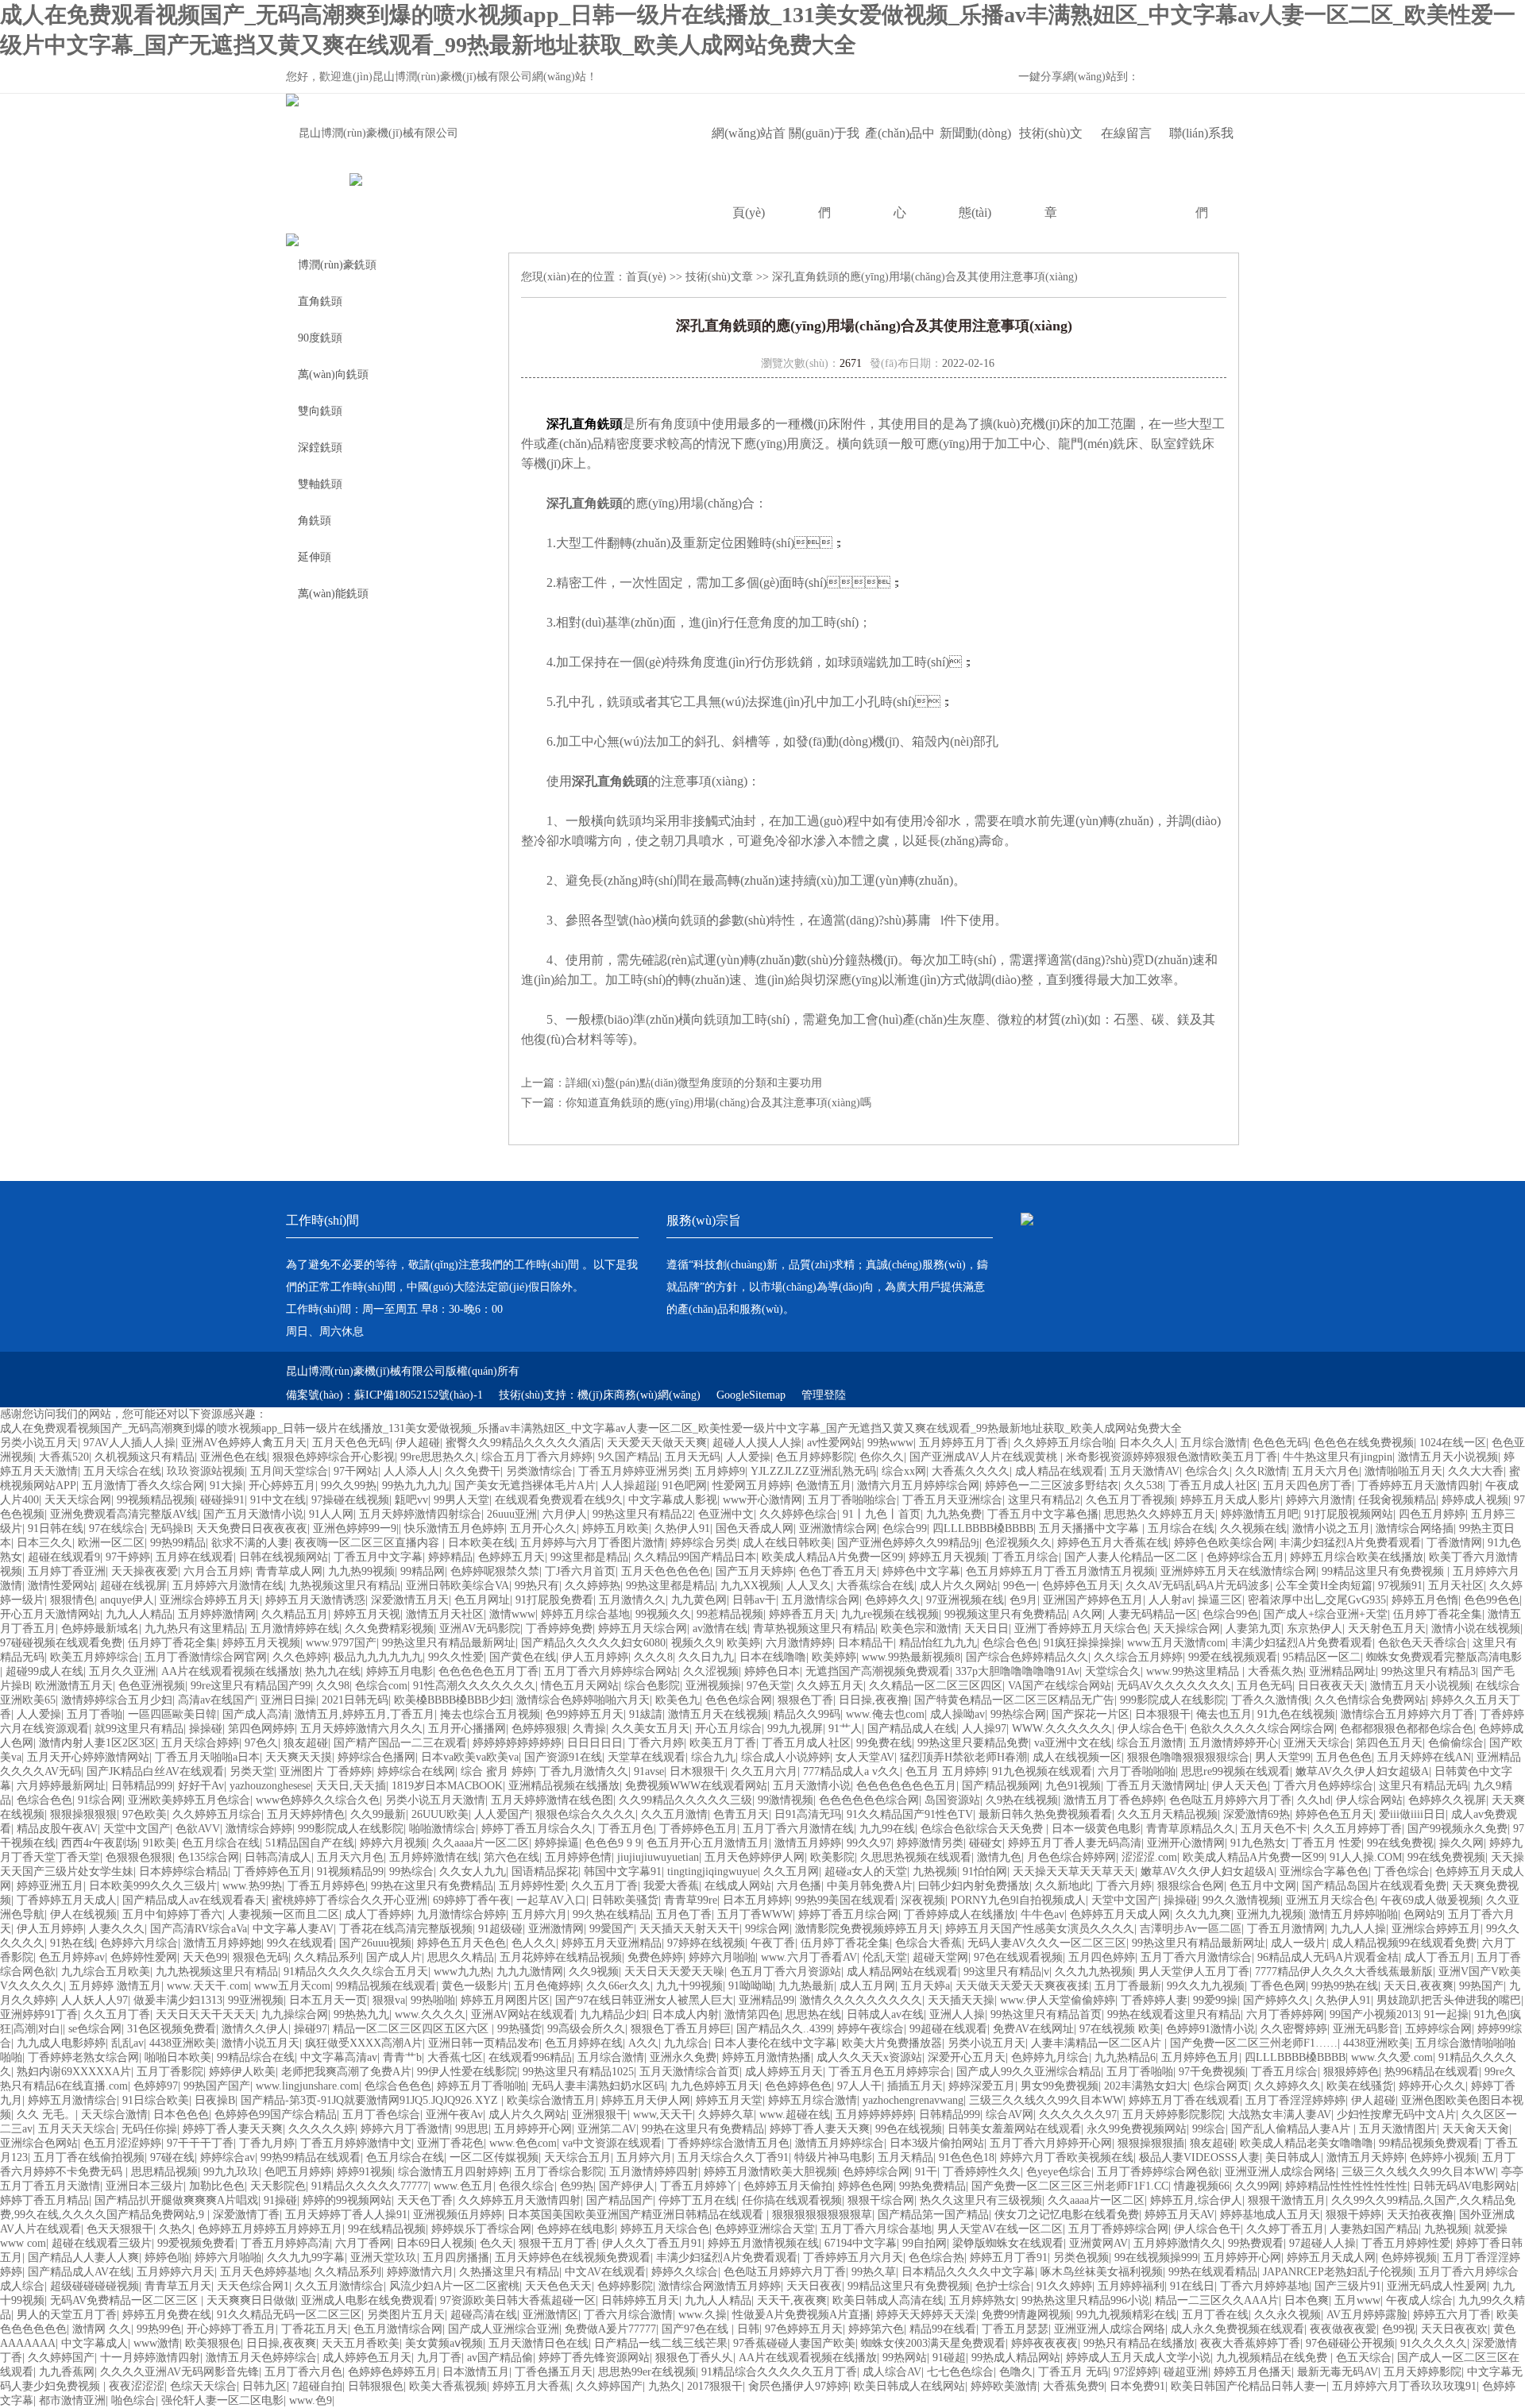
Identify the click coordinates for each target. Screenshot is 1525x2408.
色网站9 (1423, 1914)
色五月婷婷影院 (815, 1457)
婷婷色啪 (167, 2257)
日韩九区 (264, 2386)
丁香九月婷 (267, 2143)
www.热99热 (252, 1886)
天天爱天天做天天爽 (657, 1443)
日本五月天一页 (328, 2000)
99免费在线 (884, 1743)
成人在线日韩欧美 (787, 1543)
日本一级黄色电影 (1096, 1829)
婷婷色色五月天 (1334, 1814)
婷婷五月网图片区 (505, 2000)
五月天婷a (925, 1986)
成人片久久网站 (959, 1586)
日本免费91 (1137, 2386)
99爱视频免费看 (196, 2243)
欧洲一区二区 (111, 1543)
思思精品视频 (164, 2172)
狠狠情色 (72, 1600)
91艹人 (845, 1729)
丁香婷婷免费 (559, 1628)
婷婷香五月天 (802, 1614)
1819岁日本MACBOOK (447, 1786)
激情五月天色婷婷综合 (261, 2358)
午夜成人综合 (1419, 2300)
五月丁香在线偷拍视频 (89, 2157)
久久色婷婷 (300, 1657)
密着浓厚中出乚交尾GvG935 (1317, 1600)
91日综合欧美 (156, 2100)
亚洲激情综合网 (838, 1528)
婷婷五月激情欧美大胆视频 (770, 2172)
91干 (926, 2172)
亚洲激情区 (550, 2315)
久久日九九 (706, 1657)
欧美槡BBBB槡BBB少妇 (452, 1700)
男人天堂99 (1283, 1757)
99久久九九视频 (1206, 1986)
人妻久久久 (117, 1929)
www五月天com (292, 1986)
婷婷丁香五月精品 (44, 2200)
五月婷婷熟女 (983, 2300)
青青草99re (691, 1900)
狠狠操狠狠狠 (83, 1814)
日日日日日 (595, 1743)
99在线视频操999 (1156, 2257)
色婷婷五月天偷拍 (788, 2186)
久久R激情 (1261, 1471)
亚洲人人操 (957, 2014)
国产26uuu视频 (375, 1943)
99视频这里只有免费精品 (1006, 1614)
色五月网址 (482, 1600)
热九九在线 (333, 1671)
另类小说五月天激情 (435, 1800)
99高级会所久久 (586, 2029)
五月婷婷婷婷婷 (874, 2115)
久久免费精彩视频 (389, 1628)
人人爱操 (748, 1457)
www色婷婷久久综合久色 (318, 1800)
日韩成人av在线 (885, 2014)
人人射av (1170, 1600)
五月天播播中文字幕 (1091, 1528)
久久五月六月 (764, 1771)
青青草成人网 (289, 1571)
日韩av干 (754, 1600)
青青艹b (402, 2057)
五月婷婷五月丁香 (963, 1443)
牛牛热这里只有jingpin (1338, 1457)
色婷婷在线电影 (576, 2229)
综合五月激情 (1150, 1743)
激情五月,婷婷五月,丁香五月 (365, 1714)
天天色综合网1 (253, 2286)
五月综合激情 (1214, 1443)
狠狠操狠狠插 (1151, 2143)
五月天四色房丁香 (1307, 1486)
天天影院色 (278, 2186)
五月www (1357, 2300)
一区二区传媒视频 (494, 2157)
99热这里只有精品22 (643, 1514)
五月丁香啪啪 (1140, 2072)
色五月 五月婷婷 (946, 1771)
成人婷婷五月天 (784, 2072)
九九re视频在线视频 (890, 1614)
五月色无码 (1264, 1686)
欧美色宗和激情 (920, 1628)
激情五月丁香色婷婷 (1114, 1800)
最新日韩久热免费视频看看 (1045, 1814)
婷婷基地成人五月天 (1270, 2215)
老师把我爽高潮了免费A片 (346, 2072)
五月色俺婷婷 (547, 1986)
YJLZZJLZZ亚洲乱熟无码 (813, 1471)
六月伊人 (565, 1514)
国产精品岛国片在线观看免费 (1374, 1886)
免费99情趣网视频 (1026, 2315)
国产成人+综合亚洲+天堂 (1326, 1614)
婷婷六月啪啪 (722, 1957)
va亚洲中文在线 (1073, 1743)
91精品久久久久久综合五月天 (356, 1972)
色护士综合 (1003, 2286)
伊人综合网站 (1369, 1800)
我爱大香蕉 (671, 1886)
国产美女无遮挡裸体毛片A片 (525, 1486)
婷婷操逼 (557, 1843)
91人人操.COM (1366, 1857)
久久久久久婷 (322, 2129)
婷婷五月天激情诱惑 (315, 1600)
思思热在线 (813, 2014)
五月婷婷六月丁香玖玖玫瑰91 (1404, 2386)
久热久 (176, 2229)
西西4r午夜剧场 (99, 1843)
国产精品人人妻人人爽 (83, 2257)
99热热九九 (361, 2014)
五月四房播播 (456, 2257)
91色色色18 (967, 2157)
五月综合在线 (1181, 1528)
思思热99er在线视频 (647, 2372)
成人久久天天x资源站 (869, 2057)
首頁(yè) (646, 277)
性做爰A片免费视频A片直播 (801, 2315)
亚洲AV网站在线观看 (523, 2014)
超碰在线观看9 (64, 1557)
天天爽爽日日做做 (251, 2300)
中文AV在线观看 (605, 2272)
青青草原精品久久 (1191, 1829)
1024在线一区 (1453, 1443)
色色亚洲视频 (152, 1686)
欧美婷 (743, 1643)
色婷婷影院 (625, 2286)
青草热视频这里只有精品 (814, 1628)
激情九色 (999, 1857)
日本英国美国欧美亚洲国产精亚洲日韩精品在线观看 (637, 2215)
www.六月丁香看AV (809, 1957)
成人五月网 (867, 1986)
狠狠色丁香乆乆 (694, 2358)
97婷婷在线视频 (706, 1943)
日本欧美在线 (481, 1543)
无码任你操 (149, 2129)
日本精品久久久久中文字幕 (968, 2272)
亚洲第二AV (607, 2129)
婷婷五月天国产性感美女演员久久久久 (1040, 1929)
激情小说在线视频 (1476, 1628)
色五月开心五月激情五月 (708, 1843)
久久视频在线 (1253, 1528)
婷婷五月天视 (367, 1614)
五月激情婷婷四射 (654, 2172)
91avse (649, 1771)
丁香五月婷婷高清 (285, 2243)
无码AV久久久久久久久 (1174, 1686)
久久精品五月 (295, 1614)
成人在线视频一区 (1077, 1757)
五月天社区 (1456, 1586)
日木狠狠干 (697, 1771)
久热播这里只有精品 (509, 2272)
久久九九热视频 (1094, 1972)
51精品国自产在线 (310, 1843)
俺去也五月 (1224, 1714)
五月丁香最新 (1128, 1986)
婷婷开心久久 (1432, 2086)
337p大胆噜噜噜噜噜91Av (1017, 1671)
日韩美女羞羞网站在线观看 (1014, 2129)
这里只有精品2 (1044, 1500)
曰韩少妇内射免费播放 (974, 1886)
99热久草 (874, 2272)
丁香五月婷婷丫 (699, 2186)
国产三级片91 (1348, 2286)
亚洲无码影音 (1366, 2029)
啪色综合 (133, 2400)
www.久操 (703, 2315)
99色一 (1020, 1586)
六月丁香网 (363, 2243)
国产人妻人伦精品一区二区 (1133, 1557)
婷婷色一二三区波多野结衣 (1052, 1486)
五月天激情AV (1145, 1471)
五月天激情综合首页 (689, 2072)
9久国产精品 (629, 1457)
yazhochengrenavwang (913, 2100)
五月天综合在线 (122, 1471)
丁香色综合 (1402, 1872)
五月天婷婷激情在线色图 (552, 1800)
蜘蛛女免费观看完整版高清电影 (1444, 1657)
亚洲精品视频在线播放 (564, 1786)
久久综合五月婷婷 (1138, 1657)
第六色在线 (512, 1857)
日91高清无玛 (808, 1814)
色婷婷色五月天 (1081, 1586)
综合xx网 (904, 1471)
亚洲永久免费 (683, 2057)
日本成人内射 (685, 2014)
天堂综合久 (1113, 1671)
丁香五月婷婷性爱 (1406, 2243)
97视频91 (1400, 1586)
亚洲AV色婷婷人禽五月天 (244, 1443)
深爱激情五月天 (410, 1600)
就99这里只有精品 (139, 1729)
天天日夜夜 (814, 2286)
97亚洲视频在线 (965, 1600)
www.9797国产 (341, 1643)
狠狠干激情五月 (1287, 2200)
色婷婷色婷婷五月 (392, 2372)
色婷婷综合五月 (1245, 1557)
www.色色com (523, 2143)
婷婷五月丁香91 (1009, 2257)
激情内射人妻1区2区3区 (97, 1743)
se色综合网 (95, 2029)
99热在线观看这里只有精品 (1174, 2014)
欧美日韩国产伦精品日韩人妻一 (1249, 2386)
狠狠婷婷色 (1351, 2072)
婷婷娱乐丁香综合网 (481, 2229)
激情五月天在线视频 (718, 1714)
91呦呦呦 (751, 1986)
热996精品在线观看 (1432, 2072)
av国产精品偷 (500, 2358)
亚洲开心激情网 (1186, 1843)
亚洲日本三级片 (145, 2186)
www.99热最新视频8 (911, 1657)
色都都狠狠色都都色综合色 (1407, 1729)
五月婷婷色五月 (1200, 2057)
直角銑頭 (320, 301)
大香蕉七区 (455, 2057)
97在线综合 (117, 1528)
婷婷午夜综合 (871, 2029)
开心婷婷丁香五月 (231, 2329)
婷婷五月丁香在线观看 (1184, 2100)
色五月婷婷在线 (584, 2043)
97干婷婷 (128, 1557)
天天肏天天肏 (1476, 2129)
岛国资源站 (952, 1800)
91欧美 (160, 1843)
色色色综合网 (739, 1700)
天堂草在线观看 (647, 1757)
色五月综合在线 (221, 1843)
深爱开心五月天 (967, 2057)
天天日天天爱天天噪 (674, 1972)
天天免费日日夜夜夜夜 (252, 1528)
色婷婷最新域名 (100, 1628)
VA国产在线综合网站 (1060, 1686)
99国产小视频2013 (1374, 2014)
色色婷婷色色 (798, 2086)
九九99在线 (887, 1829)
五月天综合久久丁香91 (733, 2157)
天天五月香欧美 (361, 2343)
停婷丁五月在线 (697, 2200)
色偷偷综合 (1456, 1743)
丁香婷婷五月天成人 (67, 1900)
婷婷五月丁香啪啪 (481, 2086)
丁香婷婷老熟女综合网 (83, 2057)
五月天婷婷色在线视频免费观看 (573, 2257)
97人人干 (859, 2086)
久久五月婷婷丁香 (1357, 1829)
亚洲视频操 (713, 1686)
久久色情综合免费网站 (1370, 1700)
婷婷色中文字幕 (921, 1571)
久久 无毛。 (46, 2115)
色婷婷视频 (1409, 2257)
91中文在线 (278, 1500)
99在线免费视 (1400, 1843)
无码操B (170, 1528)
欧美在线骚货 (1360, 2086)
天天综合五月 (577, 2157)
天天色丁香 (425, 2200)
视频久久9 (696, 1643)
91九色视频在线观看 (1042, 1771)
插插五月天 (915, 2086)
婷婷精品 (450, 1557)
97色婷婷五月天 (804, 2329)
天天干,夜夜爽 (792, 2300)
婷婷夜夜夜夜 (1044, 2343)
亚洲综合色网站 (39, 2143)
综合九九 (713, 1757)
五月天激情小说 (812, 1786)
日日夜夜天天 (1331, 1686)
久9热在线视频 (1022, 1800)
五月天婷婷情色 (306, 1814)
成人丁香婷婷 (378, 1914)
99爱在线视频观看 (1233, 1657)
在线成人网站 (738, 1886)
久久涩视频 (711, 1671)
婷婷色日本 (772, 1671)
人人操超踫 (629, 1486)
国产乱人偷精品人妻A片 (1292, 2129)
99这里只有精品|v (1006, 1972)
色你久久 (882, 1457)
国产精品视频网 (1001, 1786)
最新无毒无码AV (1338, 2372)
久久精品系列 (327, 1957)
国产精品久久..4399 (784, 2029)
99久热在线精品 (612, 1914)
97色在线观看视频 (1018, 1957)
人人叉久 (809, 1586)
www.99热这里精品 (1194, 1671)
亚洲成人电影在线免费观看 (368, 2300)
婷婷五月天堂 (729, 2100)
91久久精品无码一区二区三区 (289, 2315)
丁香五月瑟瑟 (1015, 2329)
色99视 (1399, 2329)
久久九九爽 (1203, 1914)
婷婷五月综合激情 (813, 2100)
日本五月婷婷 (756, 1900)
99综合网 (767, 1929)
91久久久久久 (1434, 2343)
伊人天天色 (1240, 1786)
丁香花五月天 (315, 2329)
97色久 (261, 1743)
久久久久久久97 (1078, 2115)
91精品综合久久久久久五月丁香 (779, 2372)
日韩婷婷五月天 (640, 2300)
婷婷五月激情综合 (72, 2100)
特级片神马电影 (833, 2157)
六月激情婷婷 (799, 1643)
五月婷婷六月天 (176, 2272)
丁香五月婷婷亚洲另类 (634, 1471)
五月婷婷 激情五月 (115, 1986)
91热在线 (72, 1943)
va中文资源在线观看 (612, 2143)
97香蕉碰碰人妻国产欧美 (794, 2343)
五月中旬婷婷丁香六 (172, 1914)
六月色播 (799, 1886)
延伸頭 (315, 557)
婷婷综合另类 (704, 1543)
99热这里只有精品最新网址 (449, 1643)
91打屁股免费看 (554, 1600)
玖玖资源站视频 (206, 1471)
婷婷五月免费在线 (167, 2315)
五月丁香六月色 (303, 2372)
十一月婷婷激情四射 (150, 2358)
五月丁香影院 (170, 2072)
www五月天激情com (1176, 1643)
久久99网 (1257, 2186)
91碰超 (949, 2358)
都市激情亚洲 (72, 2400)
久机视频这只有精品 (145, 1457)
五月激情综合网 (820, 1600)
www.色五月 (463, 2186)
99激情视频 (786, 1800)
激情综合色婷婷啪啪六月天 (583, 1700)
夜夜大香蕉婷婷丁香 (1250, 2343)
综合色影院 (652, 1686)
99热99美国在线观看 (845, 1900)
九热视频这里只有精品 (345, 1586)
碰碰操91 (222, 1500)
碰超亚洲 (1186, 2372)
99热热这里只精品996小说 (1085, 2300)
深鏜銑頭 (320, 448)
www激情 (156, 2343)
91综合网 (100, 1800)
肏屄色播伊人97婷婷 (798, 2386)
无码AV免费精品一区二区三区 (125, 2300)
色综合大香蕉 (929, 1943)
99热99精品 (178, 1543)
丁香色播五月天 (554, 2372)
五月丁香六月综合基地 (876, 2229)
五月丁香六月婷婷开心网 (1051, 2143)
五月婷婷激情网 (217, 1614)
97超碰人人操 (1322, 2243)
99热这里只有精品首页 (1046, 2014)
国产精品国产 (620, 2200)
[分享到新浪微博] (1201, 78)
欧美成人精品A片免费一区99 (832, 1557)
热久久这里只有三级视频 (981, 2200)
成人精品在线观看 (1060, 1471)
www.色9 (311, 2400)
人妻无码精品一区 (1152, 1614)
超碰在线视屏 (133, 1586)
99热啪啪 (433, 2000)
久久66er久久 (618, 1986)
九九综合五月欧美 (106, 1972)
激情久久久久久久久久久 (861, 2000)
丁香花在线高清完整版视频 (406, 1929)
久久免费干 (473, 1471)
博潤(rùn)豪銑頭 (337, 265)
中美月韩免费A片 (870, 1886)
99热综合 (411, 1872)
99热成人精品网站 (1016, 2358)
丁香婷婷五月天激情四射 (1419, 1486)
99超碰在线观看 (948, 2029)
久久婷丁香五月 (1285, 2229)
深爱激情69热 (1257, 1814)
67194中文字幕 (861, 2243)
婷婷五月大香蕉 (531, 2386)
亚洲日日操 (288, 1700)
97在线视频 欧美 (1120, 2029)
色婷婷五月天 (512, 1557)
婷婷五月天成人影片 (1230, 1500)
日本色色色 (181, 2115)
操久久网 (1461, 1843)
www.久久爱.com (1392, 2057)
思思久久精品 (461, 1957)
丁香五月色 (626, 1829)
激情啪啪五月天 (1403, 1471)
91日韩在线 (56, 1528)
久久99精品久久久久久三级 (685, 1800)
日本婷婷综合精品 (183, 1872)
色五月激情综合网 (398, 2329)
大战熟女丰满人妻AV (1280, 2115)
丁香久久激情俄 (1270, 1700)
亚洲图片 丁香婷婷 (326, 1771)
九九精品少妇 (613, 2014)
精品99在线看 (943, 2329)
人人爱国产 (502, 1814)
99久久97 (869, 1843)
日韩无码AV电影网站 (1465, 2186)
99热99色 (159, 2329)
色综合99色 (1230, 1614)
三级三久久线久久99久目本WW (1046, 2100)
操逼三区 (1220, 1600)
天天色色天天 (558, 2286)
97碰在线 (172, 2157)
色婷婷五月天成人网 (1120, 1914)
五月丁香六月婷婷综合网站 (611, 1671)
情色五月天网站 (580, 1686)
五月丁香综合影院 (559, 2172)
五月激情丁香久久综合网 (143, 1486)
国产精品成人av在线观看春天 (194, 1900)
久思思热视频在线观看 (916, 1857)
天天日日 (986, 1628)
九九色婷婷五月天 (715, 2086)
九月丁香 (439, 2358)
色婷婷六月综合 (139, 1943)
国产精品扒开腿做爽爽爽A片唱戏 (176, 2200)
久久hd (1314, 1800)
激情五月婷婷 (808, 1843)
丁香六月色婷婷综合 (1323, 1786)
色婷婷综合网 (876, 2172)
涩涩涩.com (1149, 1857)
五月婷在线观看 (195, 1557)
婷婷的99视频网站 (347, 2200)
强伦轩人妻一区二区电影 (222, 2400)
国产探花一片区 (1091, 1714)
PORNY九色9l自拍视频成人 (1018, 1900)
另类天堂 (252, 1771)
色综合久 (1207, 1471)
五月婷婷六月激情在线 (228, 1586)
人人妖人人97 (95, 2000)
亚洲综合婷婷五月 (1436, 1929)
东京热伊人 (1315, 1628)
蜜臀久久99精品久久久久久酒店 (523, 1443)
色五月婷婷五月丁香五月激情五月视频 (1060, 1571)
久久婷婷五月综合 (217, 1814)
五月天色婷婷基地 (264, 2272)
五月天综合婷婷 (200, 1743)
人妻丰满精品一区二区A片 (1098, 2043)
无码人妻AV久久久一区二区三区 (1047, 1943)
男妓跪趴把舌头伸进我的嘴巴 (1449, 2000)
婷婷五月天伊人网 (646, 2100)
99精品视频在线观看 (386, 1986)
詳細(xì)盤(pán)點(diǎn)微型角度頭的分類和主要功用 (694, 1083)
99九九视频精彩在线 (1126, 2315)
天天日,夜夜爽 (1419, 1986)
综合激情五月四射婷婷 (454, 2172)
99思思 (472, 2129)
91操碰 (280, 2200)
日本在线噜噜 (773, 1657)
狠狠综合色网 (1191, 1886)
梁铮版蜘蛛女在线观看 (1008, 2243)
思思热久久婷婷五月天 (1160, 1514)
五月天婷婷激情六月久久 (361, 1729)
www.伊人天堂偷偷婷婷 (1058, 2000)
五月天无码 (693, 1457)
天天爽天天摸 (299, 1757)
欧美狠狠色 (213, 2343)
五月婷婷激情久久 (1178, 2243)
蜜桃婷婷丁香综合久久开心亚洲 (349, 1900)
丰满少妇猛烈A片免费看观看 (1350, 1543)
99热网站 (905, 2358)
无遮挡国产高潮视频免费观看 (878, 1671)
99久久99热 (349, 1486)
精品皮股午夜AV (57, 1829)
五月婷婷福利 (1131, 2286)
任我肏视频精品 (1397, 1500)
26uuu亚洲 (512, 1514)
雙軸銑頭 (320, 484)
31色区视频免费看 (172, 2029)
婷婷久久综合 (685, 2272)
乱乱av (127, 2043)
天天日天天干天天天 (206, 2014)
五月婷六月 (539, 1914)
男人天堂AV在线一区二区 (1000, 2229)
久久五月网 (791, 1872)
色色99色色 (1492, 1600)
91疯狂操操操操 (1083, 1643)
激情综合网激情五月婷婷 (720, 2286)
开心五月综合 (728, 1729)
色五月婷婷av (72, 1957)
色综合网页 (1221, 2086)
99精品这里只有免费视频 (1384, 1571)
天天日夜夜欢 (1454, 2329)
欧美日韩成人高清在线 (888, 2300)
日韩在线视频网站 (284, 1557)
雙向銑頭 (320, 411)
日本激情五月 (476, 2372)
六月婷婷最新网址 (61, 1786)
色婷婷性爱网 (144, 1957)
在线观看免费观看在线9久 (559, 1500)
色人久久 (534, 1943)
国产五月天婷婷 (755, 1571)
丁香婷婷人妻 (1154, 2000)
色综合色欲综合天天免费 (983, 1829)
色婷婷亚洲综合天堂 (765, 2229)
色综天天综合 (203, 2386)
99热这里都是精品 (670, 1586)
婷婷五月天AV (1179, 2215)
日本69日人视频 (435, 2243)
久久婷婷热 (593, 1586)
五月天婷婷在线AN (1424, 1757)
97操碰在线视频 (350, 1500)
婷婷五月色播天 (1253, 2372)
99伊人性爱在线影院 (467, 2072)
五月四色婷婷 (1102, 1957)
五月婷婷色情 (578, 1857)
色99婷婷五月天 (585, 1714)
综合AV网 (1010, 2115)
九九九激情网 (530, 1972)
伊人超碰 (418, 1443)
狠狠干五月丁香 (558, 2243)
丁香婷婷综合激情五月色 (728, 2143)
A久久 (643, 2043)
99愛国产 (612, 1929)
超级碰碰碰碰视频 (95, 2286)
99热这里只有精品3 (1428, 1671)
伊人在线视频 (83, 1914)
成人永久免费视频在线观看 (1237, 2329)
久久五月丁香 (604, 1886)
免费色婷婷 (655, 1957)
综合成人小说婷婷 (786, 1757)
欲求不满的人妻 (250, 1543)
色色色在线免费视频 (1364, 1443)
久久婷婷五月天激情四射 (519, 2200)
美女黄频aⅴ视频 (444, 2343)
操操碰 (206, 1729)
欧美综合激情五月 (551, 2100)
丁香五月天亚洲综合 (952, 1500)
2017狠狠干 (715, 2386)
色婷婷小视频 (1443, 2157)
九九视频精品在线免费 (1273, 2358)
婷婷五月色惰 (1425, 1600)
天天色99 (205, 1957)
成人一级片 (1299, 1943)
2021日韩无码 (355, 1700)
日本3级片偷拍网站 (937, 2143)
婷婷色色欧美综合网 (1224, 1543)
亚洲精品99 (766, 2000)
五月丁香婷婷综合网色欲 (1158, 2172)
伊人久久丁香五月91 (652, 2243)
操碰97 (311, 2029)
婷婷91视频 (365, 2172)
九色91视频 (1073, 1786)
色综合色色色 (398, 2086)
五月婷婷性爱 (532, 1886)
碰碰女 (986, 1843)
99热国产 (1481, 1986)
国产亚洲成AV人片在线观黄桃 (985, 1457)
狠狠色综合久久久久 (585, 1814)
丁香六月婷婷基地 (1264, 2286)
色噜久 (1016, 2372)
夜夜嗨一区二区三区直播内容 (369, 1543)
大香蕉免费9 (1073, 2386)
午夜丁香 (773, 1943)
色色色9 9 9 (613, 1843)
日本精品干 (866, 1643)
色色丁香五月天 (838, 1571)
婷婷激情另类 (930, 1843)
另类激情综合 (539, 1471)
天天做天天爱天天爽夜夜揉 (1022, 1986)
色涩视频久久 (1018, 1543)
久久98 (333, 1686)
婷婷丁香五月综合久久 (537, 1829)
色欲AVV (198, 1829)
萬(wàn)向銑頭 (333, 374)
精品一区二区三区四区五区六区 (412, 2029)
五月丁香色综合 (381, 2115)
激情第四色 (752, 2014)
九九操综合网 (295, 2014)
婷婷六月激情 (1319, 1500)
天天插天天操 (961, 2000)
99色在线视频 (909, 2129)
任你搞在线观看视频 (792, 2200)
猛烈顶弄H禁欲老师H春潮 (963, 1757)
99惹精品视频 (730, 1614)
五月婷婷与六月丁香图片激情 (593, 1543)
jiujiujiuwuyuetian (658, 1857)
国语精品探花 (545, 1872)
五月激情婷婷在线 (295, 1628)
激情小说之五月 (1331, 1528)
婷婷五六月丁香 (1452, 2315)
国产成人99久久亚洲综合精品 (1029, 2072)
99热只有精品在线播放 (1139, 2343)
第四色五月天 (1389, 1743)
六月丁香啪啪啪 (1137, 1771)
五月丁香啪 (95, 1714)
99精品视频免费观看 (1429, 2143)
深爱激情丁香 (246, 2215)
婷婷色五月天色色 (461, 1943)
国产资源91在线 (563, 1757)
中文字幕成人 (95, 2343)
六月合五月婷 (217, 1571)
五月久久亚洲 (122, 1671)
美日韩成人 (1293, 2157)
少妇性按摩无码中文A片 (1396, 2115)
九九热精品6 (1125, 2057)
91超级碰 (500, 1929)
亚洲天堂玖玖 (384, 2257)
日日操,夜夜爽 (281, 2343)
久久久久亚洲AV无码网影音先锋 (180, 2372)
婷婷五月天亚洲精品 (612, 1943)
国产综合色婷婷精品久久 (1027, 1657)
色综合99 (905, 1528)
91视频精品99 (350, 1872)
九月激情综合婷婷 (461, 1914)
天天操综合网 (1187, 1628)
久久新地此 (1063, 1886)
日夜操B (215, 2100)
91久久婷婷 (1064, 2286)
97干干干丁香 (200, 2143)
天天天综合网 (78, 1500)
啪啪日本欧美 (178, 2057)
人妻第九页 (1253, 1628)
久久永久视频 (1288, 2315)
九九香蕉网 (67, 2372)
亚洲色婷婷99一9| (356, 1528)
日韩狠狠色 (376, 2386)
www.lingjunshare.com (307, 2086)
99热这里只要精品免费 (973, 1743)
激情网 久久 (102, 2329)
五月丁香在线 (1215, 2315)
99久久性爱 (456, 1657)
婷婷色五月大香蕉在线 (1113, 1543)
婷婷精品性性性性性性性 (1346, 2186)
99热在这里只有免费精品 (432, 1886)
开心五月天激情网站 (50, 1614)
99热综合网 (1018, 1714)
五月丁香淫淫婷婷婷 (1295, 2100)
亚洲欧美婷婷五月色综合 (189, 1800)
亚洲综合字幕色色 (1324, 1872)
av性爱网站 (834, 1443)
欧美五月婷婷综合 (95, 1657)
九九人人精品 (139, 1614)
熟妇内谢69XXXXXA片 (74, 2072)
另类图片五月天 (406, 2315)
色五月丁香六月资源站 (786, 1972)
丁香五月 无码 (1073, 2372)
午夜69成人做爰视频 (1430, 1900)
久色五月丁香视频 (1130, 1500)
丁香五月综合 (1025, 1557)
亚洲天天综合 (1317, 1743)
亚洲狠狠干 (600, 2115)
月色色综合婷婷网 (1071, 1857)
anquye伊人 (127, 1600)
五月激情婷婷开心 (1234, 1743)
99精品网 (423, 1571)
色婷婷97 (156, 2086)
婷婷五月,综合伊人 (1196, 2200)
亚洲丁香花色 (450, 2143)
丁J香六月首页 (580, 1571)
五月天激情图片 (1398, 2129)
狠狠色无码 (261, 1957)
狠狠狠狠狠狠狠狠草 (822, 2215)
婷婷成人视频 (1475, 1500)
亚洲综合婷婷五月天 (210, 1600)
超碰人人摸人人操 (757, 1443)
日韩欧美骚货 (625, 1900)
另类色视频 (1081, 2257)
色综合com (381, 1686)
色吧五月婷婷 (298, 2172)
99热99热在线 (1345, 1986)
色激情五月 (824, 1486)
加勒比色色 (217, 2186)
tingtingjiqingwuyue (712, 1872)
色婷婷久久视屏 (1447, 1800)
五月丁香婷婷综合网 (1118, 2229)
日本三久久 (44, 1543)
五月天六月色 (1326, 1471)
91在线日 (1192, 2286)
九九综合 (686, 2043)
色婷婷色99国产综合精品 (276, 2115)
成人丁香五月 (1438, 1957)
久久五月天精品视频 (1168, 1814)
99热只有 (537, 1586)
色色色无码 (1280, 1443)
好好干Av (201, 1786)
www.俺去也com (885, 1714)
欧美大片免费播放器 (892, 2043)
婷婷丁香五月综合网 (848, 1914)
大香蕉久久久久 (971, 1471)
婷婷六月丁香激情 (405, 2129)
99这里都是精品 (589, 1557)
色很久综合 (527, 2186)
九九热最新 (806, 1986)
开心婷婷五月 (282, 1486)
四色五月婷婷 (1432, 1514)
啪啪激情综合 (442, 1829)
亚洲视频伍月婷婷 (457, 2215)
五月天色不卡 (1274, 1829)
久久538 (1143, 1486)
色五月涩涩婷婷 (122, 2143)
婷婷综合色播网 (376, 1757)
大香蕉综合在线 (875, 1586)
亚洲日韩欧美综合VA (457, 1586)
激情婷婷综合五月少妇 (117, 1700)
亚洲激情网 (556, 1929)
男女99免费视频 (1060, 2086)
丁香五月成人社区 (1213, 1486)
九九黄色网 (699, 1600)
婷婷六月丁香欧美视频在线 (1067, 2157)
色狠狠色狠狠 (139, 1857)
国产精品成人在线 (912, 1729)
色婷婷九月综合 (1050, 2057)
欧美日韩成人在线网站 (909, 2386)
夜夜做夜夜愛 (1343, 2329)
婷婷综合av (228, 2157)
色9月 (1023, 1600)
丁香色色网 (1278, 1986)
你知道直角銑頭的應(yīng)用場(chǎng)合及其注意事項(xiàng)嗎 (718, 1103)
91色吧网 (685, 1486)
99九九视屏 (795, 1729)
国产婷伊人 (627, 2186)
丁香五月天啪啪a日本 (207, 1757)
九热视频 (935, 1872)
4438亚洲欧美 (183, 2043)
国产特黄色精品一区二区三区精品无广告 (1014, 1700)
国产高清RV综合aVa (199, 1929)
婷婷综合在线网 (416, 1771)
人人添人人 (411, 1471)
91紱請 (646, 1714)
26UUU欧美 (440, 1814)
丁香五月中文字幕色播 (1043, 1514)
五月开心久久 (543, 1528)
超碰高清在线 (484, 2315)
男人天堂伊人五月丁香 (1194, 1972)
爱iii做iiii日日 (1412, 1814)
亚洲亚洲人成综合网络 (1280, 2172)
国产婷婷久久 (1276, 2000)
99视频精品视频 (156, 1500)
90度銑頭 (320, 338)
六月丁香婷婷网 (1285, 2014)
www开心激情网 (762, 1500)
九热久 (665, 2386)
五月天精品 (905, 2157)
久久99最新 (378, 1814)
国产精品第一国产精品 (933, 2215)
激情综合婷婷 (259, 1829)
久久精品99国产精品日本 (695, 1557)
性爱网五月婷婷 (751, 1486)
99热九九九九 (415, 1486)
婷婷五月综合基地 (585, 1614)
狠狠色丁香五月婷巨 (681, 2029)
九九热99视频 (361, 1571)
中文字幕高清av (339, 2057)
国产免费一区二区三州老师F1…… (1254, 2043)
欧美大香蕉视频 (448, 2386)
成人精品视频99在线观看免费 (1404, 1943)
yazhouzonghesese (270, 1786)
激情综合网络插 (1415, 1528)
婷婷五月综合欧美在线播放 (1357, 1557)
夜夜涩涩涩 (137, 2386)
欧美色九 (678, 1700)
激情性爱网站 (61, 1586)
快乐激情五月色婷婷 (454, 1528)
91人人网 (331, 1514)
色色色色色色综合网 (869, 1800)
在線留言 (1126, 133)
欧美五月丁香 (723, 1743)
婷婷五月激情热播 (766, 2057)
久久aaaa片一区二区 (481, 1843)
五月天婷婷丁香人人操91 (346, 2215)
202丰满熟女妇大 (1146, 2086)
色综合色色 (1010, 1643)
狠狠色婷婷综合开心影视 (334, 1457)
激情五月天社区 (445, 1614)
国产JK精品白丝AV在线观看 (155, 1771)
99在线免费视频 (1446, 1857)
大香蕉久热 (1276, 1671)
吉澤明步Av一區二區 (1191, 1929)
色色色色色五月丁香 (488, 1671)
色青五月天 (741, 1814)
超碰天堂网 (940, 1957)
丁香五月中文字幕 (378, 1557)
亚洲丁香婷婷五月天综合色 (1081, 1628)
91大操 (226, 1486)
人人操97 (984, 1729)
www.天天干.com (208, 1986)
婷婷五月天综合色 (665, 2229)
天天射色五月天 (1387, 1628)
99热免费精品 (932, 2186)
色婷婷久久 (893, 1600)
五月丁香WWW (755, 1914)
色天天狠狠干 (120, 2229)
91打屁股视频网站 (1349, 1514)
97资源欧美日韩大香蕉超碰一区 (518, 2300)
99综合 (1209, 2129)
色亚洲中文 (726, 1514)
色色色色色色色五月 (906, 1786)
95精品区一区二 (1322, 1657)
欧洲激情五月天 (74, 1686)
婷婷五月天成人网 (1331, 2257)
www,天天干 (663, 2115)
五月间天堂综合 (289, 1471)
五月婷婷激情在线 (434, 1857)
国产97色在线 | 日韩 (710, 2329)
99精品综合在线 (256, 2057)
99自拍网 (925, 2243)
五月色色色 (1344, 1757)
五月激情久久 (632, 1600)
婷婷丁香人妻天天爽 (233, 2129)
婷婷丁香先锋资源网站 (594, 2358)
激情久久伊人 (255, 2029)
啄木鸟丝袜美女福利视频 (1102, 2272)
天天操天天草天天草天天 (1074, 1872)
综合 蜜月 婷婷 (497, 1771)
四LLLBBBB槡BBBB (983, 1528)
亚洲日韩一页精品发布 (484, 2043)
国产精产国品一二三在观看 (400, 1743)
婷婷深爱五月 (982, 2086)
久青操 (589, 1729)
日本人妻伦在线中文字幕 (775, 2043)
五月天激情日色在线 (539, 2343)
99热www (890, 1443)
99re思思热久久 (438, 1457)
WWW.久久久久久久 (1062, 1729)
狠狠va (389, 2000)
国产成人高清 (256, 1714)
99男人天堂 (461, 1500)
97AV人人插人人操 (129, 1443)
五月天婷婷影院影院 (1172, 2115)
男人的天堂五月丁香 (67, 2315)
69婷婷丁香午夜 (472, 1900)
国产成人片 (394, 1957)
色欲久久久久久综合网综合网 (1262, 1729)
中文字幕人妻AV (293, 1929)
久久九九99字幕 (306, 2257)
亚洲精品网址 (1342, 1671)
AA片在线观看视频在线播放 (230, 1671)
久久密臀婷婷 (1294, 2029)
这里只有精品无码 (1423, 1786)
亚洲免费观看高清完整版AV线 (124, 1514)
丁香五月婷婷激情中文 (356, 2143)
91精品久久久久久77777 (370, 2186)
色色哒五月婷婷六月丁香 (1230, 1800)
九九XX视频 (751, 1586)
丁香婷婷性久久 (982, 2172)
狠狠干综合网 (881, 2200)
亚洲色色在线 (234, 1457)
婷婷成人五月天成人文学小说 (1138, 2358)
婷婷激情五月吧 (1260, 1514)
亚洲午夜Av (454, 2115)
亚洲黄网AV (1098, 2243)
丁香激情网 (1454, 1543)
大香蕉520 (64, 1457)
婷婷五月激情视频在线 (763, 2243)
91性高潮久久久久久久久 (474, 1686)
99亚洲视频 (256, 2000)
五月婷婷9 (720, 1471)
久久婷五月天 (830, 1686)
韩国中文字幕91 (623, 1872)
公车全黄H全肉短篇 (1324, 1586)
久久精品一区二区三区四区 (936, 1686)
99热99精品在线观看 (311, 2157)
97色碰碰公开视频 (1350, 2343)
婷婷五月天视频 (948, 1557)
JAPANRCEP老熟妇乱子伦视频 (1338, 2272)
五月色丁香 (684, 1914)
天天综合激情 (114, 2115)
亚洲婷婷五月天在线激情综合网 (1238, 1571)
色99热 (577, 2186)
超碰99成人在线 (44, 1671)
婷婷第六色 (876, 2329)
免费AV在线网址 (1033, 2029)
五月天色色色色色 (666, 1571)
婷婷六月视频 (393, 1843)
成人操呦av (957, 1714)
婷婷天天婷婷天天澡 (926, 2315)
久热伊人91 (682, 1528)
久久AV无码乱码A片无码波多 (1198, 1586)
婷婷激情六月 (420, 2272)
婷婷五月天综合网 (643, 1628)
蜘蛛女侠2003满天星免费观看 (933, 2343)
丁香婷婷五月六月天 (853, 2257)
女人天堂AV (865, 1757)
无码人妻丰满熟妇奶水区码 (598, 2086)
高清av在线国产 (216, 1700)
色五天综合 (1364, 2358)
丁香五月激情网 (1286, 1929)
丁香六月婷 (656, 1743)
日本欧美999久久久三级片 (153, 1886)
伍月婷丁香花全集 (1438, 1614)
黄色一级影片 (475, 1986)
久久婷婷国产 (61, 2358)
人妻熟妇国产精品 (1374, 2229)
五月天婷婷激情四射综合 (420, 1514)
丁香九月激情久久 (584, 1771)
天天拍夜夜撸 (1420, 2215)
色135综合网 (208, 1857)
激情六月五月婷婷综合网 (918, 1486)
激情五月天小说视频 (1448, 1457)
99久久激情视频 (1241, 1900)
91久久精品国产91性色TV (910, 1814)
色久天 (496, 2243)
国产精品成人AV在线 (79, 2272)
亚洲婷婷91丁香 (39, 2014)
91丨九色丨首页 (882, 1514)
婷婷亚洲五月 (50, 1886)
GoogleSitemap (751, 1395)
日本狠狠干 (1163, 1714)
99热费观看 (1256, 2243)
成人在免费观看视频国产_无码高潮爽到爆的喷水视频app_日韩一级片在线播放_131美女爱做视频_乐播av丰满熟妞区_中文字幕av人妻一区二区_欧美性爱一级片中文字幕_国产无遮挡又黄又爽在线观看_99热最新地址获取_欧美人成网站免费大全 (591, 1428)
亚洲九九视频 (1270, 1914)
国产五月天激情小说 (253, 1514)
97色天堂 (769, 1686)
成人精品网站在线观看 (902, 1972)
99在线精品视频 (387, 2229)
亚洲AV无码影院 (480, 1628)
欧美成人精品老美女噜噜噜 (1307, 2143)
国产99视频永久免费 (1457, 1829)
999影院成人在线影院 (1173, 1700)
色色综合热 (936, 2257)
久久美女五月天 (651, 1729)
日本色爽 (1307, 2300)
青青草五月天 (178, 2286)
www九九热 (462, 1972)
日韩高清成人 (278, 1857)
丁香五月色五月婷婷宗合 (890, 2072)
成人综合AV (892, 2372)
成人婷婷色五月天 (367, 2358)
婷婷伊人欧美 (242, 2072)
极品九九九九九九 (378, 1657)
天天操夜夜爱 (145, 1571)
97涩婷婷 (1136, 2372)
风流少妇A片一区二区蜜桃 (454, 2286)
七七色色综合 (960, 2372)
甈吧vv (411, 1500)
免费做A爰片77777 (610, 2329)
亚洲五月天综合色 (1330, 1900)
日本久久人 (1147, 1443)
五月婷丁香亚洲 (67, 1571)
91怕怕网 (985, 1872)
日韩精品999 (142, 1786)
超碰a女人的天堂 (866, 1872)
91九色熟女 (1258, 1843)
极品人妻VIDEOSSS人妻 (1199, 2157)
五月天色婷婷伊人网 (755, 1857)
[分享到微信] (1174, 78)
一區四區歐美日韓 (172, 1714)
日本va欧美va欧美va (470, 1757)
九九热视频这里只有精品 (217, 1972)
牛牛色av (1042, 1914)
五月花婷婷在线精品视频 (561, 1957)
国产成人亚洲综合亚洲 (504, 2329)
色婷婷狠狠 (539, 1729)
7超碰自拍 (317, 2386)
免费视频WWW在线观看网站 (696, 1786)
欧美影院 (832, 1857)
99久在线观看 (300, 1943)
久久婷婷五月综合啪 (1064, 1443)
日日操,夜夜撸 (874, 1700)
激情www (512, 1614)
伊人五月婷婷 (595, 1657)
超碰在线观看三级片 (102, 2243)
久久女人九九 (473, 1872)
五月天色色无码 (351, 1443)
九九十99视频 (689, 1986)
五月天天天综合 (77, 2129)
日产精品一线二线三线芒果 (661, 2343)
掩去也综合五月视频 (490, 1714)
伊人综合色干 (1151, 1729)
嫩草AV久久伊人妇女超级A (1362, 1771)
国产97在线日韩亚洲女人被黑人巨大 (644, 2000)
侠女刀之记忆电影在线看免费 (1067, 2215)
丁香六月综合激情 (628, 2315)
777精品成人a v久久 (851, 1771)
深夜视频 (923, 1900)
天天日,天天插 (351, 1786)
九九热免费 (954, 1514)
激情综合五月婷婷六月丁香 (1407, 1714)
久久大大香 (1476, 1471)
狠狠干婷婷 (1353, 2215)
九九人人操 (1358, 1929)
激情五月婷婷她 (222, 1943)
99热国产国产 (217, 2086)
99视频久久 (663, 1614)
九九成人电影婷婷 (61, 2043)
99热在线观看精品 (1213, 2272)
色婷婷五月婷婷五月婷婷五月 (270, 2229)
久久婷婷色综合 (798, 1514)
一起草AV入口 (551, 1900)
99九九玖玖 (231, 2172)
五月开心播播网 (467, 1729)
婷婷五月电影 (400, 1671)
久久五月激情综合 (339, 2286)
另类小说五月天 (39, 1443)
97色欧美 (145, 1814)
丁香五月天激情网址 (1156, 1786)
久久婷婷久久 (1288, 2086)
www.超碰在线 (795, 2115)
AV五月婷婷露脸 (1367, 2315)
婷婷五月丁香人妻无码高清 (1075, 1843)
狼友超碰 (306, 1743)
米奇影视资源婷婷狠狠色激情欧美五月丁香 (1172, 1457)
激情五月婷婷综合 (840, 2143)
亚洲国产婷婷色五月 (1093, 1600)
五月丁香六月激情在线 (798, 1829)
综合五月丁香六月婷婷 (537, 1457)
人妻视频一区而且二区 (284, 1914)
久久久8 (653, 1657)
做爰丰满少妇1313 (178, 2000)
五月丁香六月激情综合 (1196, 1957)
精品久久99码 (807, 1714)
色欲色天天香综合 (1423, 1643)
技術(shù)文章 (719, 277)
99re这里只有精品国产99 (251, 1686)
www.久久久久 (430, 2014)
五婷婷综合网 (1438, 2029)
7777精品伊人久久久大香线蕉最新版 (1344, 1972)
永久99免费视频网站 (1137, 2129)
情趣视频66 (1202, 2186)
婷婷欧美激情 (1004, 2386)
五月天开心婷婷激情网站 (88, 1757)
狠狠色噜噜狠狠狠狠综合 (1188, 1757)
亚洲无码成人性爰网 (1437, 2286)
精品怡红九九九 (938, 1643)
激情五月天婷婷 (1365, 2157)
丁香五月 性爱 (1326, 1843)
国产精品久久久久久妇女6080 (593, 1643)
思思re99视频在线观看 (1235, 1771)
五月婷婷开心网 (533, 2129)
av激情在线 (720, 1628)
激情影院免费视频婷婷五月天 (867, 1929)
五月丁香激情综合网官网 (206, 1657)
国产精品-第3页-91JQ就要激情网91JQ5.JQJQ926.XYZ (371, 2100)
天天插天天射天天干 (689, 1929)
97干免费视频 (1212, 2072)
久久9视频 (594, 1972)
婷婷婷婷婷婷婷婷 (517, 1743)
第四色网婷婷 (261, 1729)
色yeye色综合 (1059, 2172)
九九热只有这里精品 (195, 1628)
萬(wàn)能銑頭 (333, 594)
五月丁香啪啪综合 (852, 1500)
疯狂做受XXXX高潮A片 (364, 2043)
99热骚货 (519, 2029)
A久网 (1087, 1614)
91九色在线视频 (1296, 1714)
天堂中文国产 (137, 1829)
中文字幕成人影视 (673, 1500)
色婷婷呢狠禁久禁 (495, 1571)
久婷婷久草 (726, 2115)
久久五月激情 (674, 1814)
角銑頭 (315, 521)
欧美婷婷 (834, 1657)
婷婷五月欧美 (616, 1528)
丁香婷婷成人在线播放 (959, 1914)
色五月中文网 (1263, 1886)
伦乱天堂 (885, 1957)
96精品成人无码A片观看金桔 (1328, 1957)
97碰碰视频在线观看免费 (61, 1643)
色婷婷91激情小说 (1210, 2029)
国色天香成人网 (755, 1528)
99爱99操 (1215, 2000)
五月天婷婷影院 (1423, 2372)
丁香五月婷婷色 (326, 1886)
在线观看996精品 (530, 2057)
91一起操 (1446, 2014)
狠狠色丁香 (805, 1700)
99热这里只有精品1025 (578, 2072)
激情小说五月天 (261, 2043)
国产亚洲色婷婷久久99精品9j (908, 1543)
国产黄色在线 (523, 1657)
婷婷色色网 (866, 2186)
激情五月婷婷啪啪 (1353, 1914)
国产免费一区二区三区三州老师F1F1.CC (1070, 2186)
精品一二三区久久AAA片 (1217, 2300)
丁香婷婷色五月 (698, 1829)
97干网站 (356, 1471)
